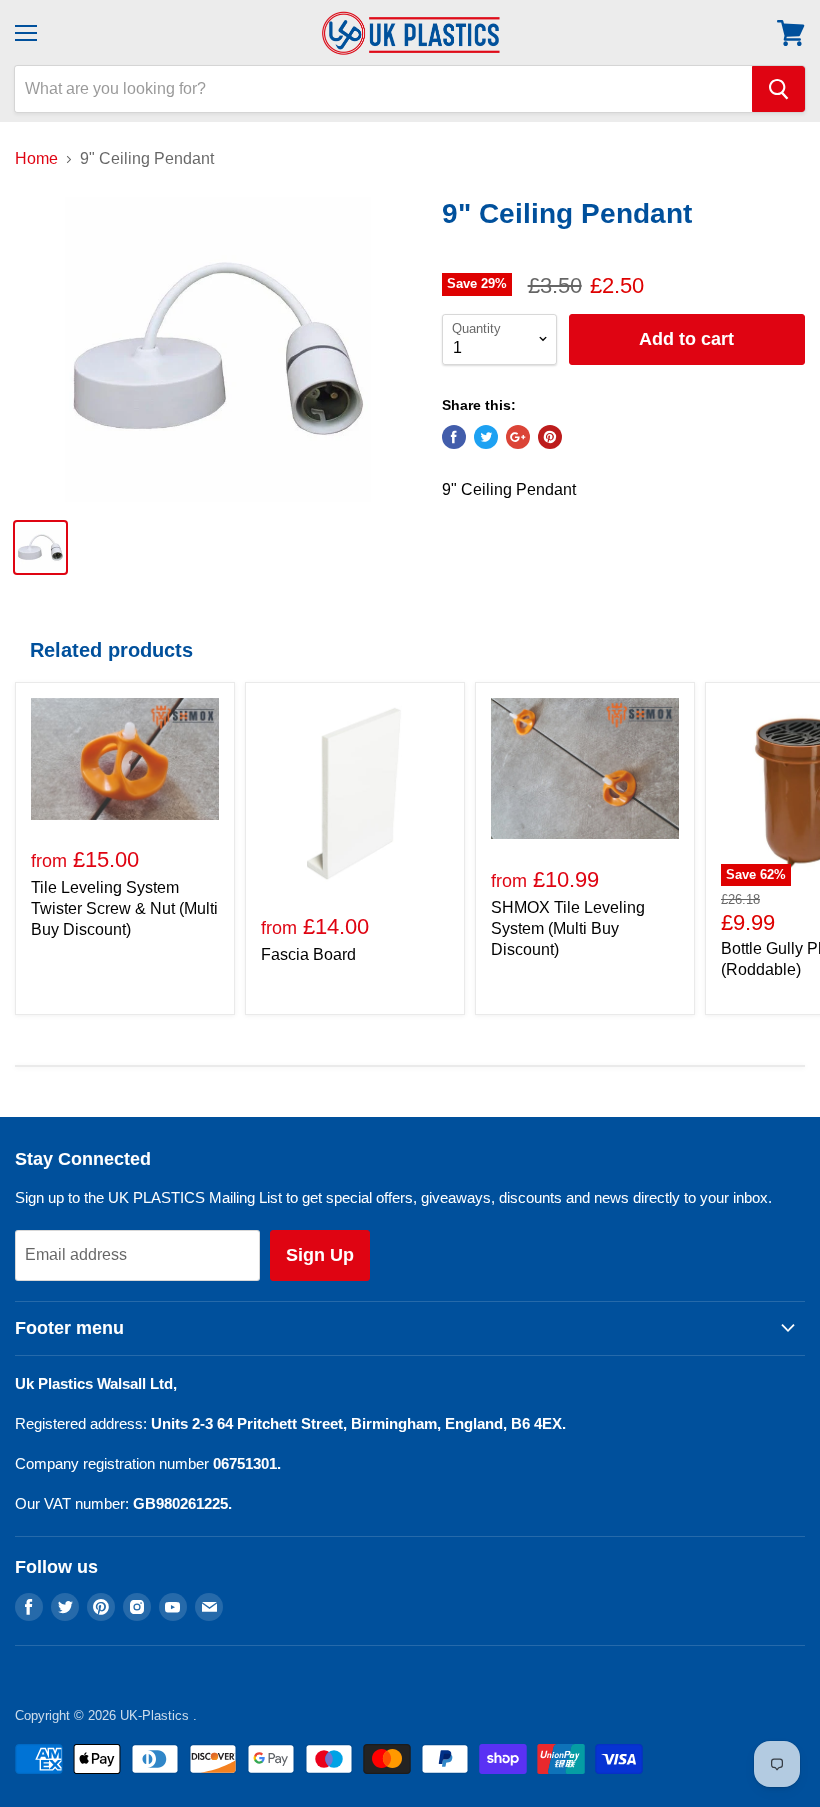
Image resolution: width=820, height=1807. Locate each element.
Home (36, 158)
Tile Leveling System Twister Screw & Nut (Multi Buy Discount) (124, 908)
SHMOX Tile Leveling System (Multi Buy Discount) (568, 928)
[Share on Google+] (518, 437)
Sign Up (320, 1255)
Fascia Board (308, 954)
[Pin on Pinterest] (550, 437)
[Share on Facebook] (454, 437)
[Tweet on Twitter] (486, 437)
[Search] (778, 89)
